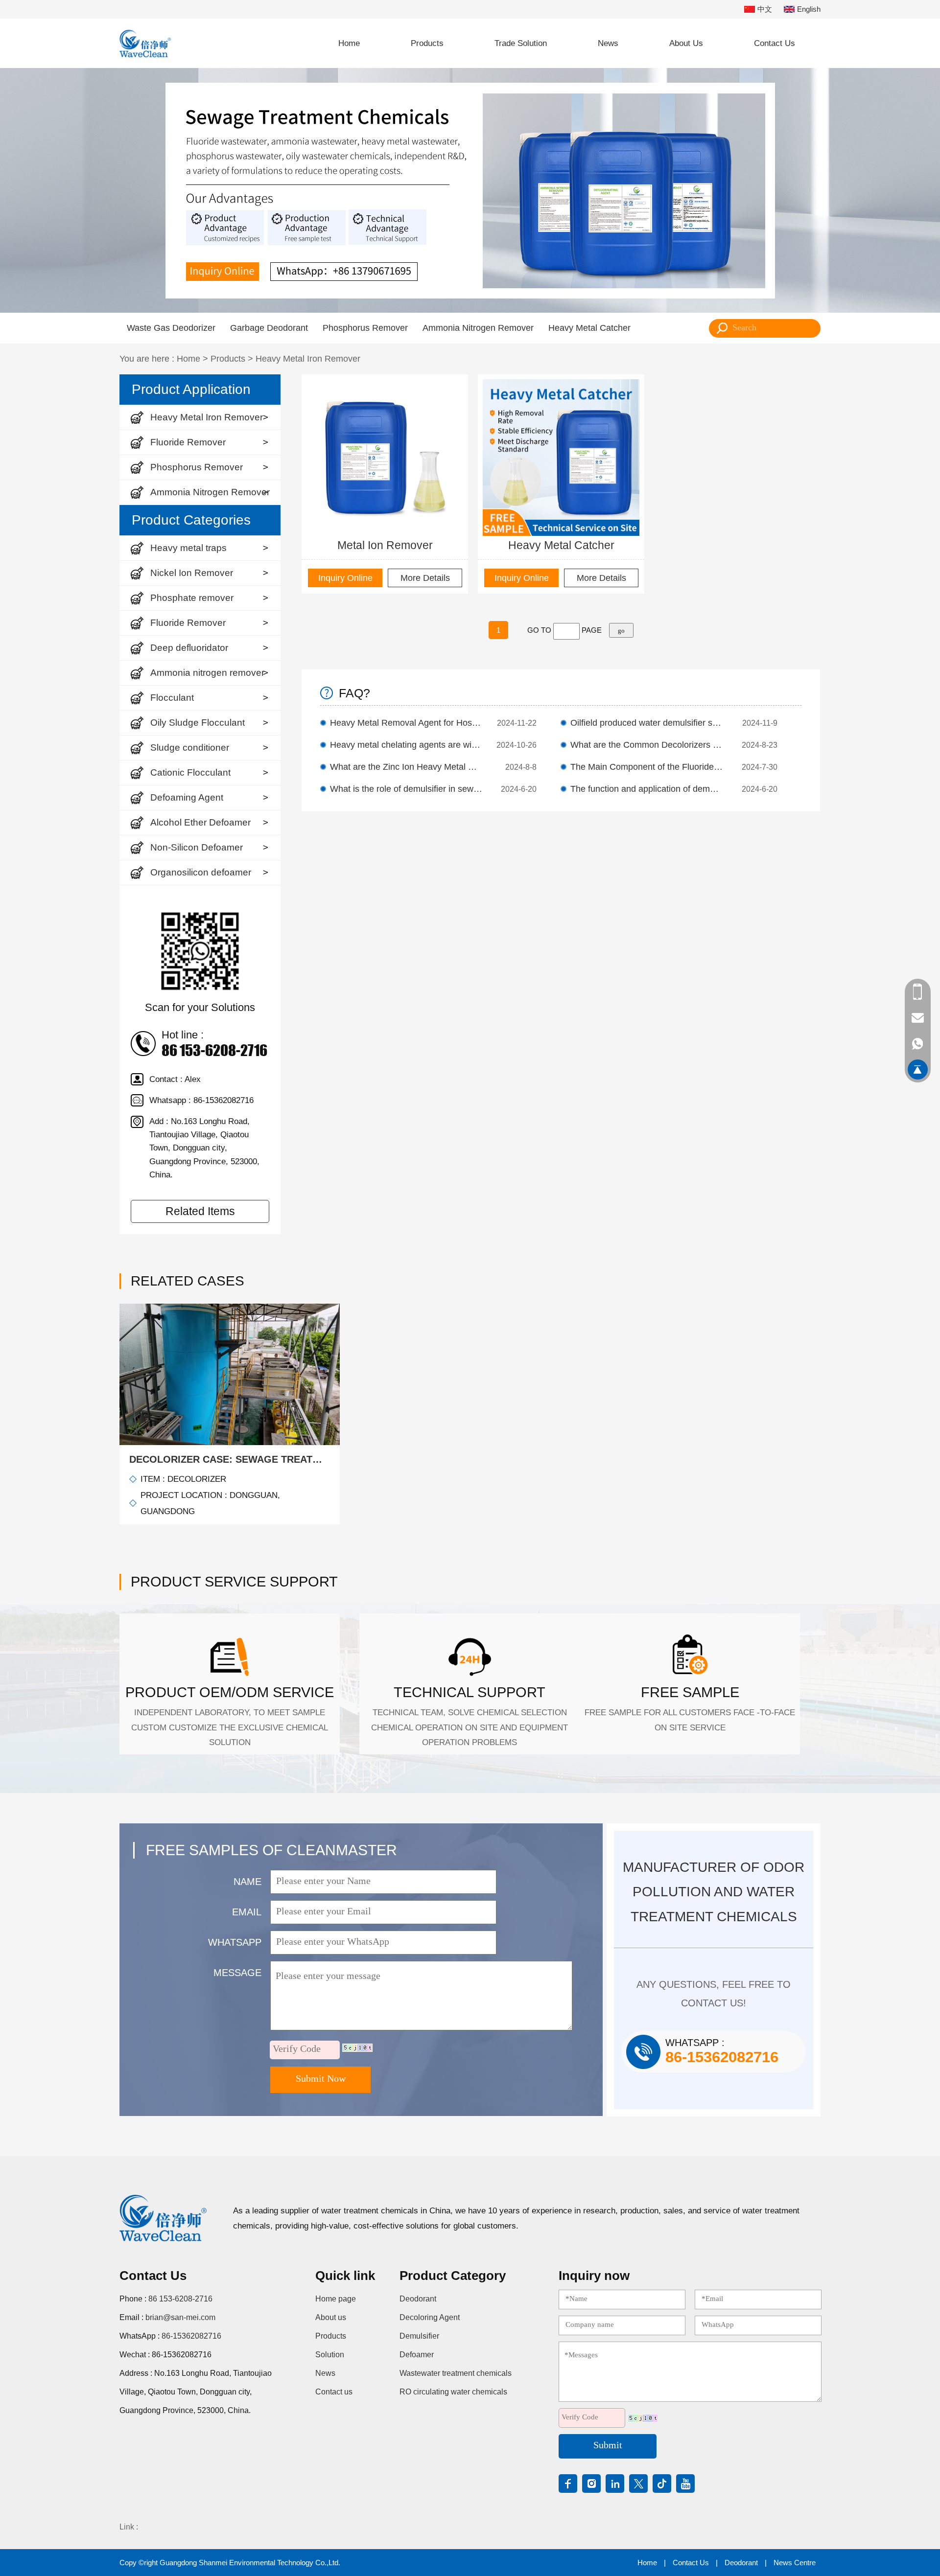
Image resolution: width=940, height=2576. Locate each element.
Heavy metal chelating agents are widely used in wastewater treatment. (406, 745)
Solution (330, 2355)
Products (427, 43)
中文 (765, 9)
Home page (336, 2299)
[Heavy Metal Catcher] (561, 458)
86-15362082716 (191, 2336)
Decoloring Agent (430, 2317)
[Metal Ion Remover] (385, 458)
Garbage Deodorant (269, 328)
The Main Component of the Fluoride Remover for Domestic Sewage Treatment (647, 767)
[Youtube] (685, 2484)
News (608, 43)
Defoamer (417, 2355)
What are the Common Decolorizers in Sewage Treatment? (647, 745)
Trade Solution (521, 43)
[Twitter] (638, 2484)
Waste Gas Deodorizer (171, 328)
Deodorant (418, 2299)
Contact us (334, 2392)
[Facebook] (568, 2484)
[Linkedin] (615, 2484)
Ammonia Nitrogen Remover (478, 328)
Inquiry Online (345, 578)
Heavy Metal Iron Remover (308, 359)
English (809, 9)
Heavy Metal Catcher (589, 328)
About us (331, 2317)
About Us (686, 43)
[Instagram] (591, 2484)
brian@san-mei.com (180, 2317)
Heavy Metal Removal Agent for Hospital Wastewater (406, 723)
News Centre (795, 2563)
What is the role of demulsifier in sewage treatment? (406, 789)
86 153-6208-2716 (180, 2299)
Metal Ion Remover (385, 545)
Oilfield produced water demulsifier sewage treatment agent (647, 723)
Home (349, 43)
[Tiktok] (662, 2484)
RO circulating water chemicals (453, 2392)
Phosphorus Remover (365, 328)
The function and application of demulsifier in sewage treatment (647, 789)
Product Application (191, 389)
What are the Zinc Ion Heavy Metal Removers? (406, 767)
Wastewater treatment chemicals (456, 2373)
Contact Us (775, 43)
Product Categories (191, 520)
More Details (425, 578)
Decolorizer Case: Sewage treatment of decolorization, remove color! (230, 1459)
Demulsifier (419, 2336)
